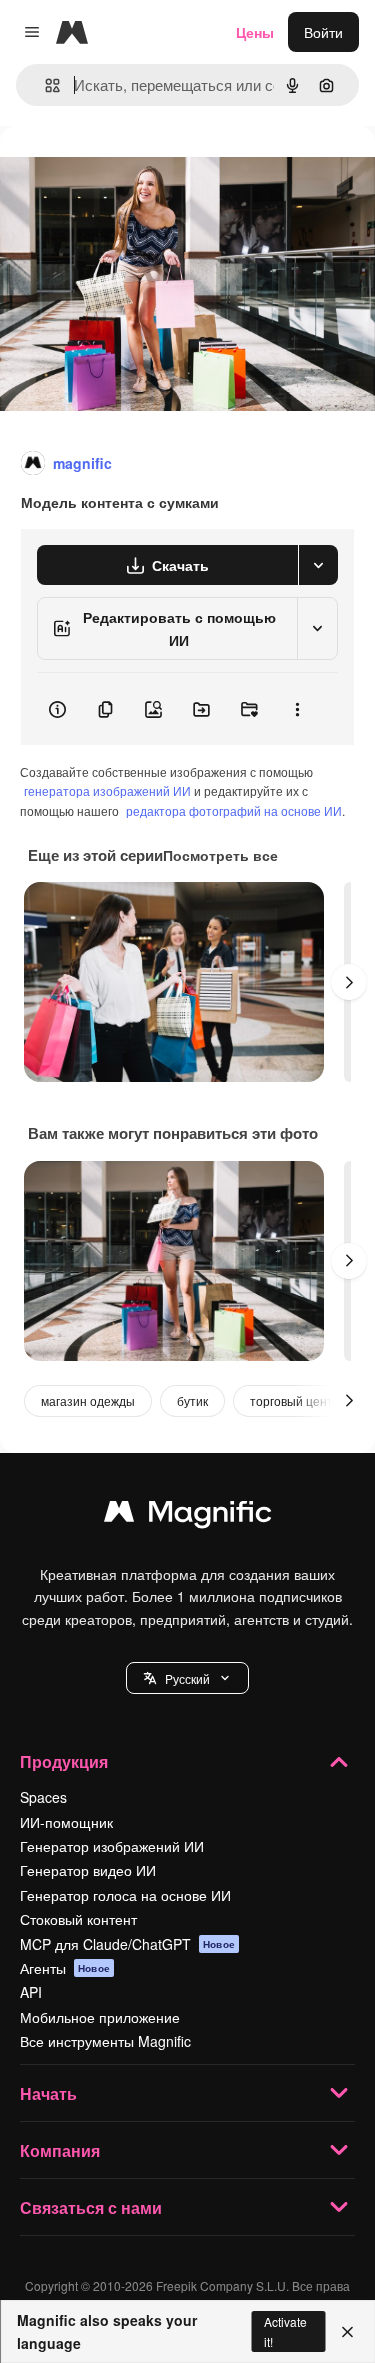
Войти (323, 32)
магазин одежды (88, 1400)
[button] (187, 1678)
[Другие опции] (297, 709)
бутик (192, 1400)
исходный (134, 171)
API (31, 1992)
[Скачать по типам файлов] (318, 565)
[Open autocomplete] (44, 85)
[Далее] (349, 982)
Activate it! (285, 2331)
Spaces (43, 1797)
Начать (48, 2093)
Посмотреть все (220, 855)
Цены (255, 32)
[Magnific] (188, 1516)
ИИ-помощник (66, 1822)
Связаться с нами (91, 2207)
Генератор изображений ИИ (112, 1846)
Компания (60, 2150)
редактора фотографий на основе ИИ (234, 810)
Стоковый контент (78, 1919)
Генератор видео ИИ (88, 1870)
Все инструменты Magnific (105, 2041)
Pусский (187, 1678)
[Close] (347, 2332)
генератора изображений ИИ (107, 790)
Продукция (64, 1761)
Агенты (65, 1968)
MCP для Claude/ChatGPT (127, 1944)
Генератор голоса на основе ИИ (125, 1895)
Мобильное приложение (100, 2017)
